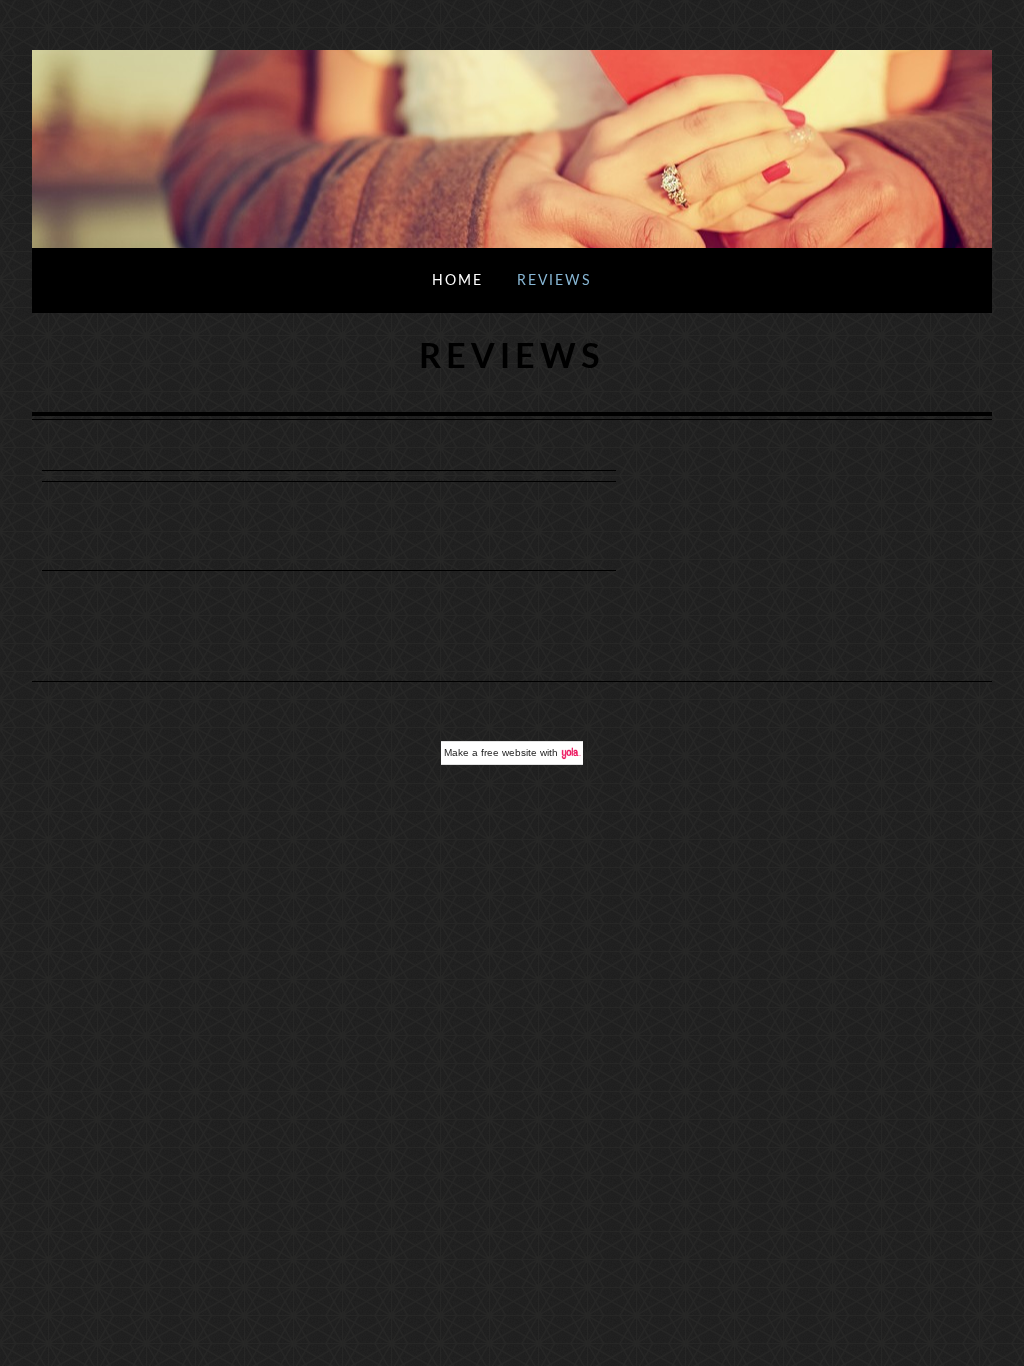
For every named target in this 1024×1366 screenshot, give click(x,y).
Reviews (554, 280)
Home (457, 280)
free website (509, 752)
